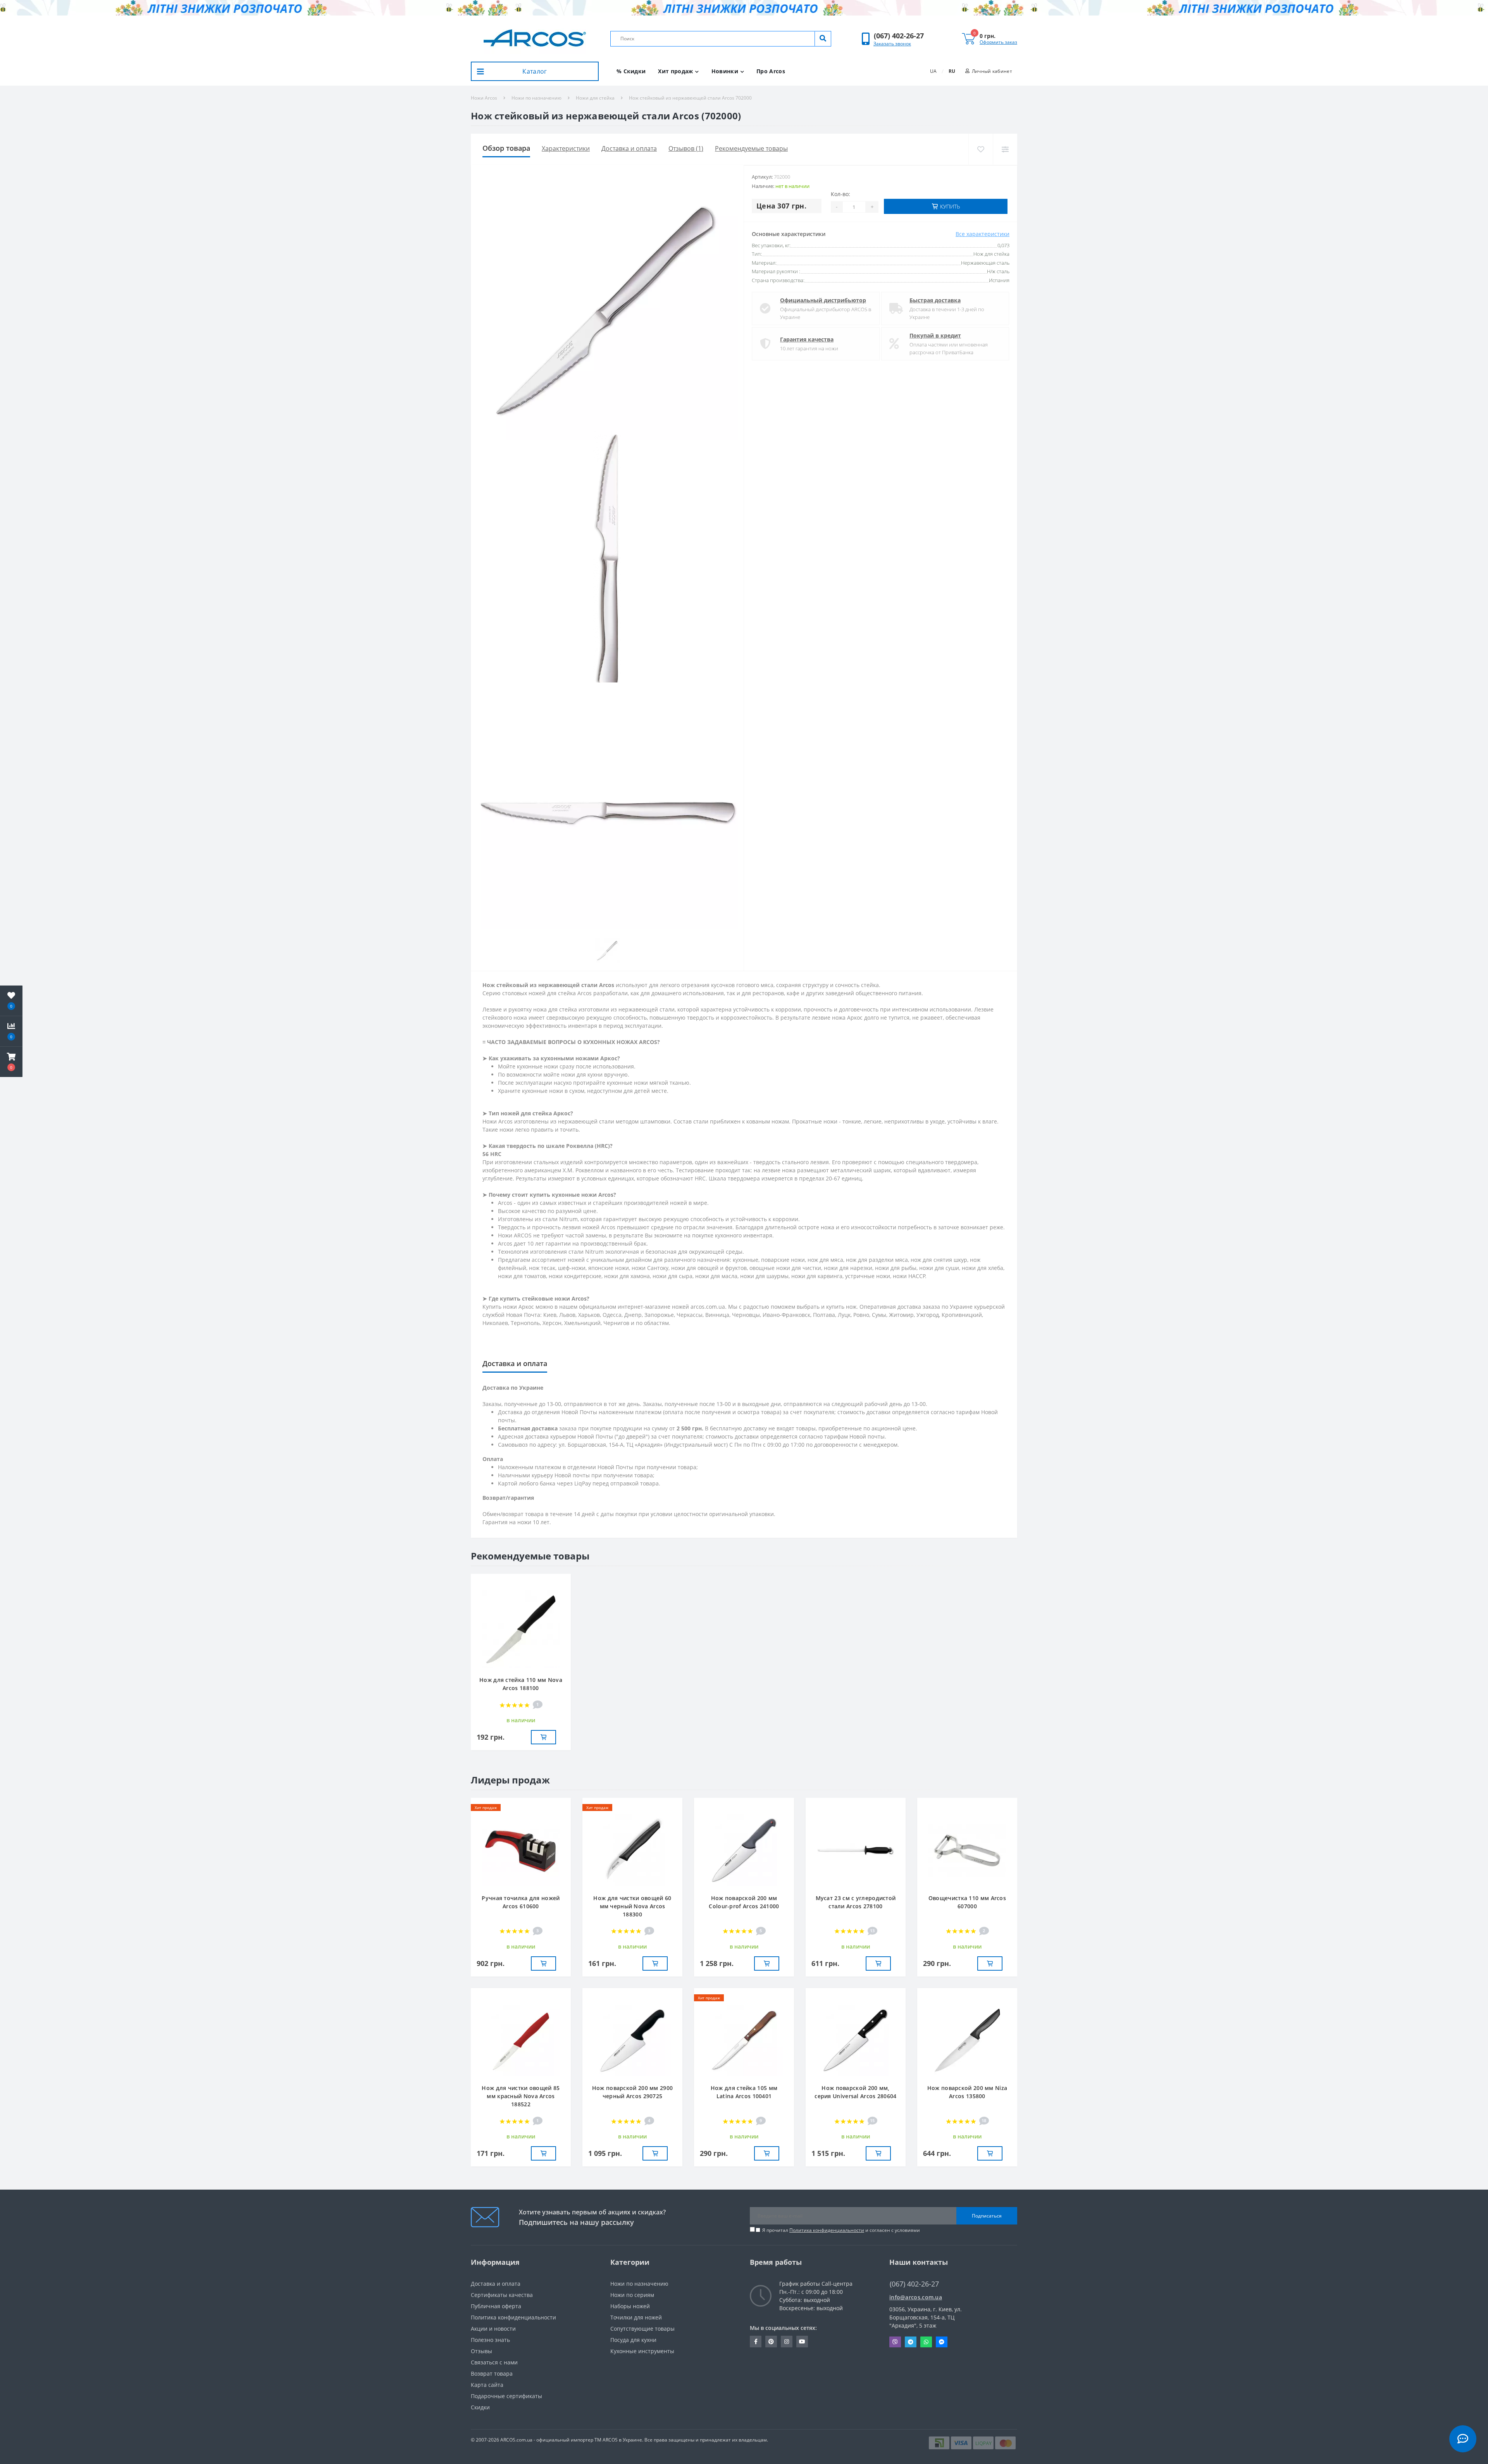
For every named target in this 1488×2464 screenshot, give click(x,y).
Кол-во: (840, 194)
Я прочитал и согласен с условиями (841, 2230)
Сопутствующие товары (642, 2329)
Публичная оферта (496, 2306)
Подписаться (987, 2216)
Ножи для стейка (595, 98)
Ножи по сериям (632, 2295)
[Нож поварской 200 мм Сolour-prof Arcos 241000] (744, 1850)
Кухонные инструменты (642, 2351)
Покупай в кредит (935, 335)
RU (952, 71)
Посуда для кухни (633, 2340)
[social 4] (802, 2342)
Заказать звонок (892, 44)
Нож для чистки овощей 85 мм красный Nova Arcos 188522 (521, 2096)
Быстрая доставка (935, 300)
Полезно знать (490, 2340)
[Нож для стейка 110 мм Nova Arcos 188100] (521, 1629)
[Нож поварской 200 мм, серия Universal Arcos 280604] (856, 2040)
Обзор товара (506, 148)
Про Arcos (771, 71)
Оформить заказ (998, 42)
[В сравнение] (1005, 149)
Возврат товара (492, 2374)
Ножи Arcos (484, 98)
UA (933, 71)
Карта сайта (487, 2385)
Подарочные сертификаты (506, 2396)
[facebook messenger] (942, 2342)
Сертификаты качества (502, 2295)
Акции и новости (493, 2329)
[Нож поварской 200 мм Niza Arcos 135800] (967, 2040)
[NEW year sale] (744, 8)
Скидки (480, 2407)
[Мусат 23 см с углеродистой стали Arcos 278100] (856, 1850)
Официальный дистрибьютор (823, 300)
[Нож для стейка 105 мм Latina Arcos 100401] (744, 2040)
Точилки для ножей (636, 2317)
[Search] (823, 39)
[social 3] (787, 2342)
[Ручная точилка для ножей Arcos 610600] (521, 1850)
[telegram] (911, 2342)
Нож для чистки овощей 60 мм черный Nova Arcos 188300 (632, 1906)
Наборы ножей (630, 2306)
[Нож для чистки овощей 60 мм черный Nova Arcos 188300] (632, 1850)
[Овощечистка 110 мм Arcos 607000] (967, 1850)
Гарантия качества (807, 339)
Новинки (725, 71)
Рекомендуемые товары (751, 148)
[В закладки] (981, 149)
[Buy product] (543, 1737)
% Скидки (631, 71)
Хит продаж (675, 71)
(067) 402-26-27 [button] (914, 2284)
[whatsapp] (926, 2342)
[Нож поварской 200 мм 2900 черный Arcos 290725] (632, 2040)
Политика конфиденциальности (827, 2230)
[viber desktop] (895, 2342)
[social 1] (756, 2342)
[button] (899, 36)
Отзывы (481, 2351)
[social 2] (771, 2342)
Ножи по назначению (536, 98)
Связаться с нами (494, 2362)
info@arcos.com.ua (916, 2297)
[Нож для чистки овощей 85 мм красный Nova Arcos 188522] (521, 2040)
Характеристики (566, 148)
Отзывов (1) (686, 148)
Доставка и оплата (629, 148)
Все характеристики (983, 234)
